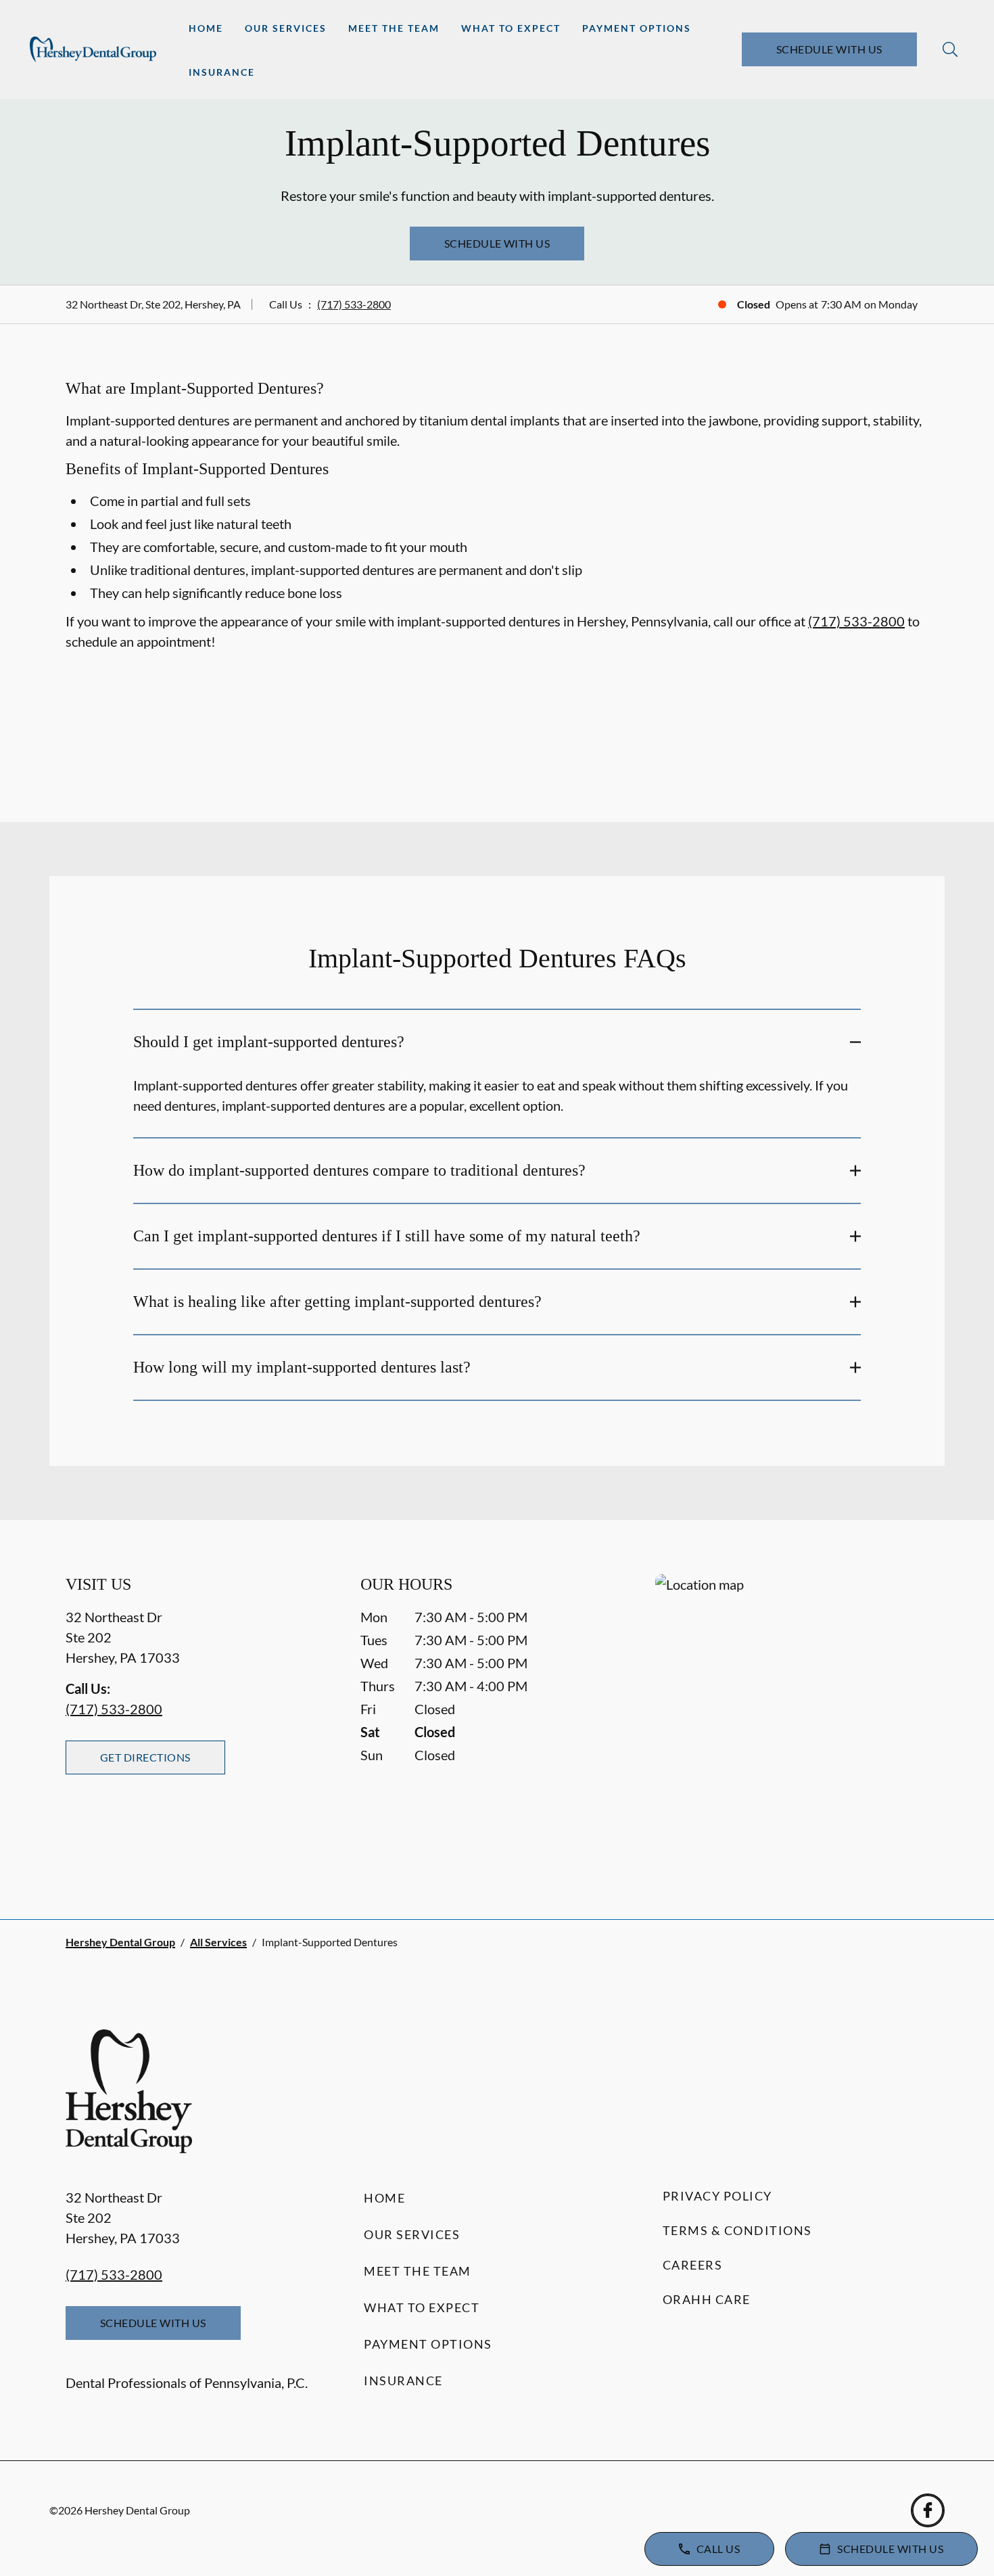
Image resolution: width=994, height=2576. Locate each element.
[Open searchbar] (950, 49)
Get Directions (145, 1757)
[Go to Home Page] (93, 49)
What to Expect (511, 28)
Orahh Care (707, 2299)
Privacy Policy (717, 2196)
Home (206, 28)
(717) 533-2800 (354, 304)
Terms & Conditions (737, 2230)
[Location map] (792, 1719)
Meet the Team (394, 28)
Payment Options (637, 28)
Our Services (286, 28)
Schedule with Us (829, 49)
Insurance (222, 72)
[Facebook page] (928, 2510)
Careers (693, 2265)
